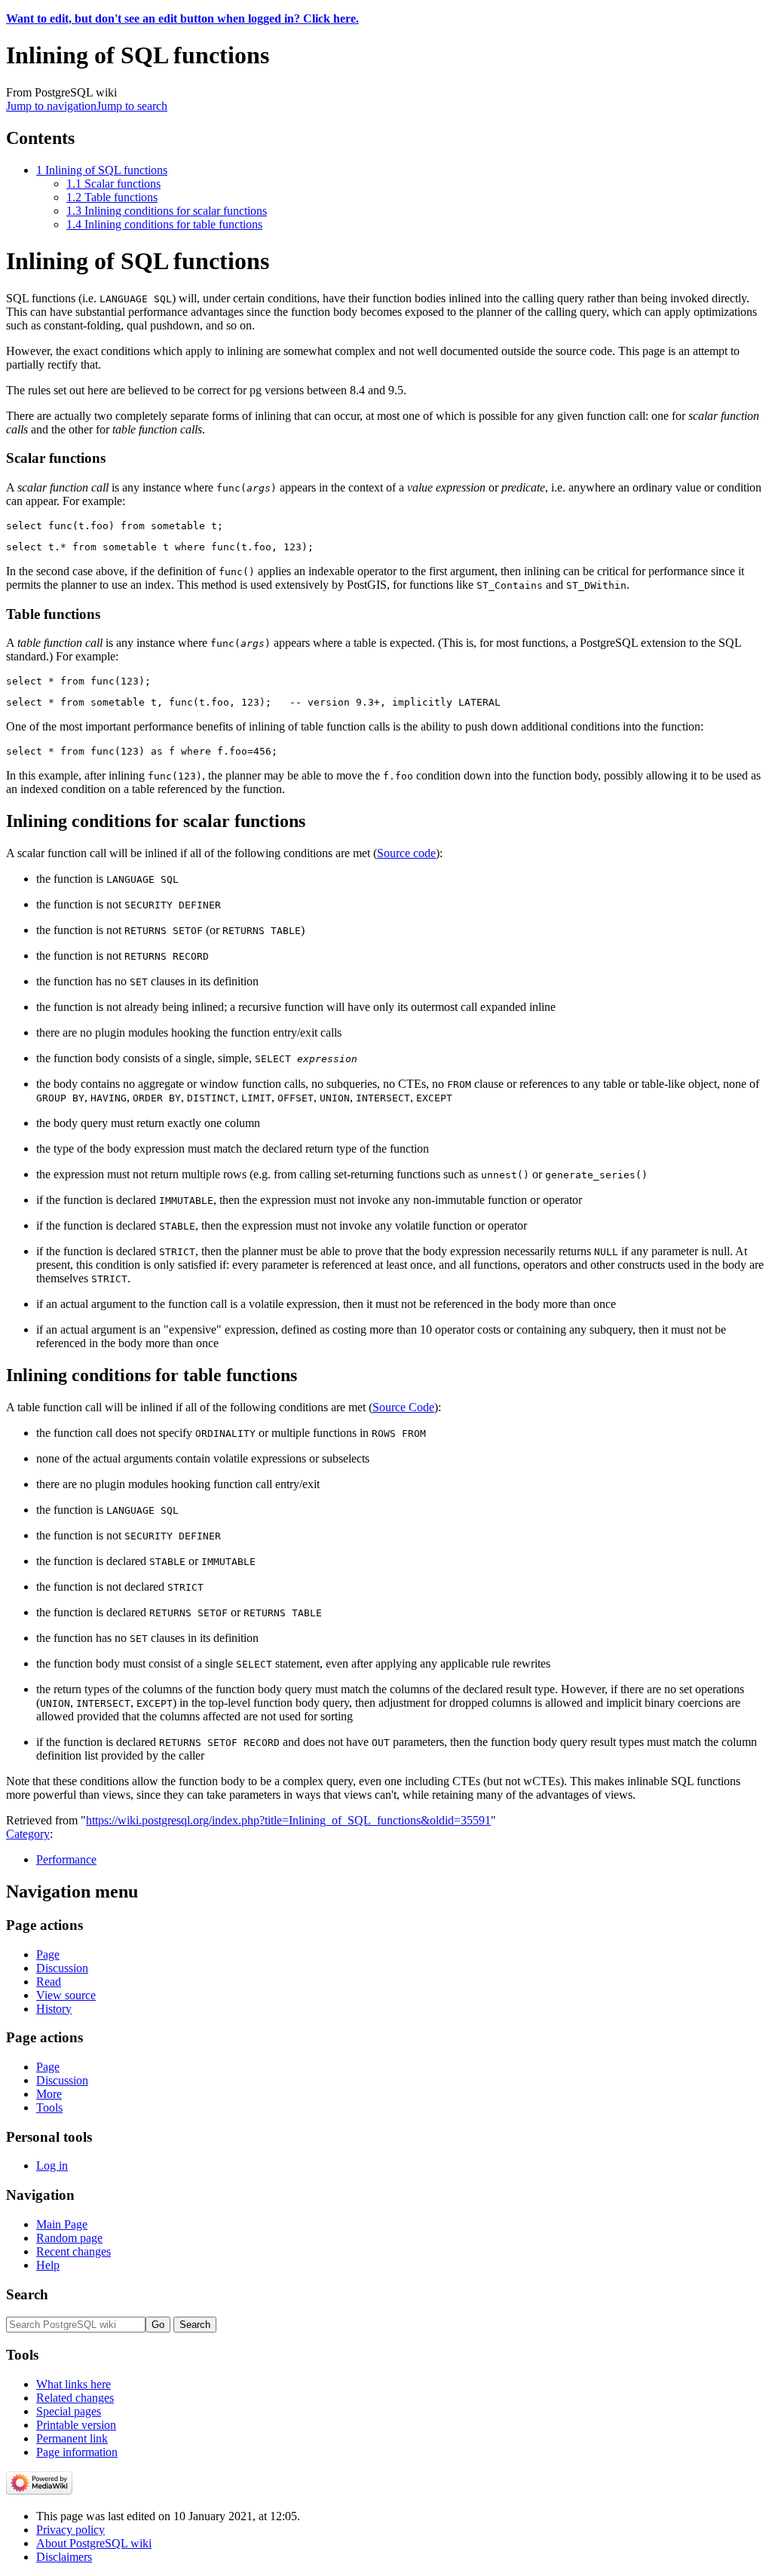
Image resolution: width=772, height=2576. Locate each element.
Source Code (403, 1407)
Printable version (76, 2425)
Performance (66, 1859)
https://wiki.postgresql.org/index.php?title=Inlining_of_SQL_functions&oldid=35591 (288, 1820)
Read (49, 1982)
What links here (74, 2384)
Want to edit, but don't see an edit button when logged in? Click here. (182, 18)
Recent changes (74, 2251)
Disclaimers (64, 2557)
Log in (52, 2166)
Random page (69, 2238)
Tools (49, 2107)
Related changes (75, 2398)
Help (48, 2265)
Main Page (62, 2224)
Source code (406, 853)
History (54, 2009)
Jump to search (132, 106)
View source (66, 1995)
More (49, 2094)
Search (27, 2294)
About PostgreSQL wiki (94, 2543)
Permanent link (72, 2438)
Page (48, 1954)
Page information (77, 2452)
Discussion (62, 1968)
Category (28, 1834)
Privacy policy (70, 2530)
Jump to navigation (51, 106)
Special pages (69, 2411)
